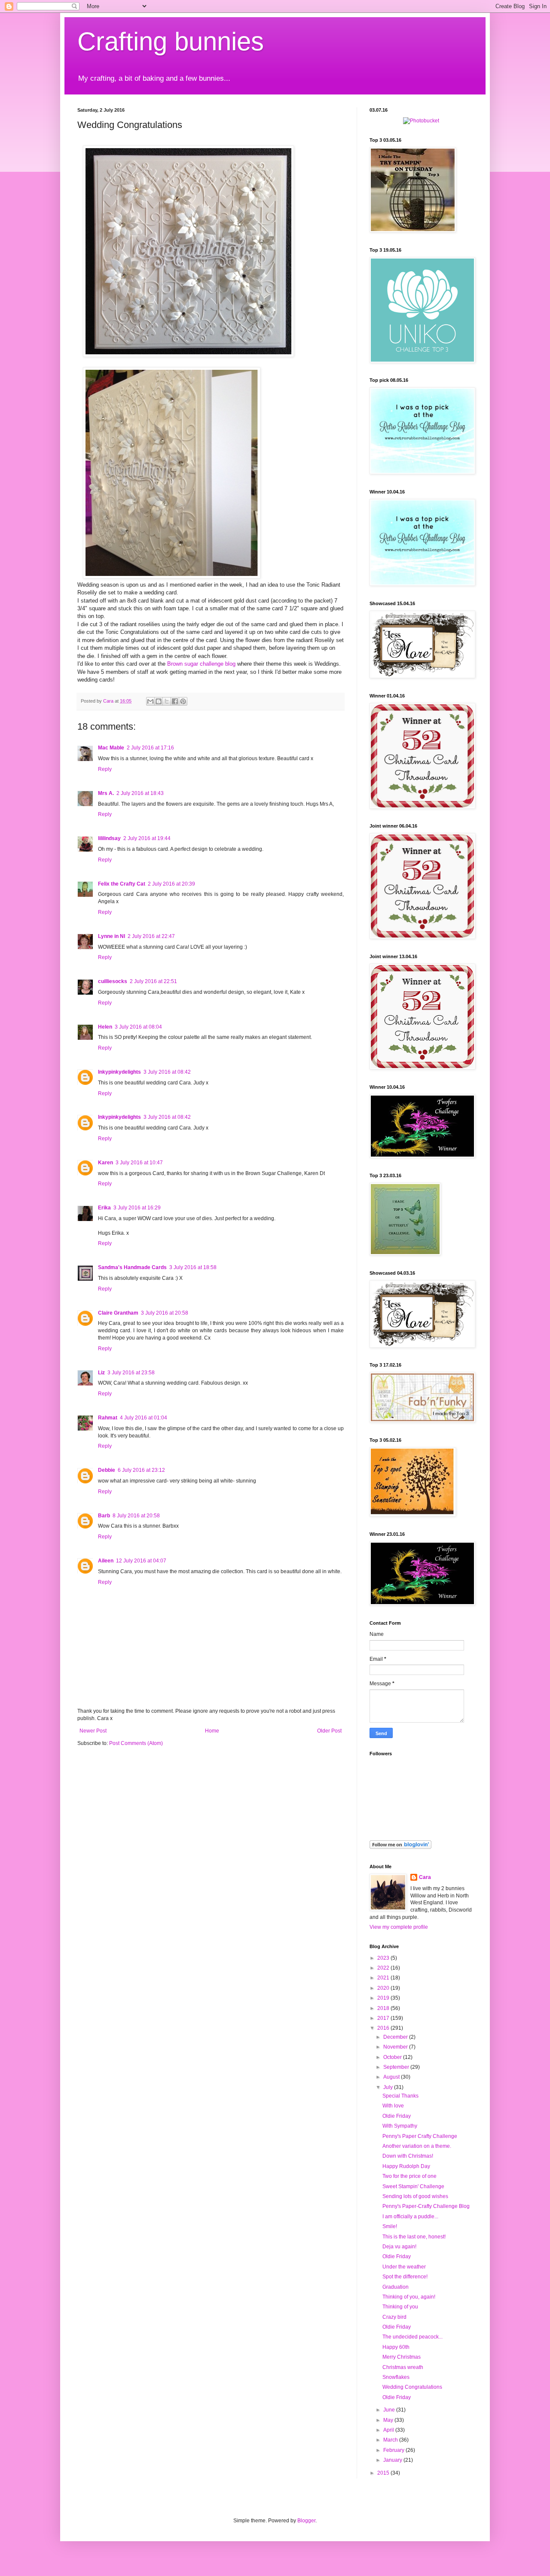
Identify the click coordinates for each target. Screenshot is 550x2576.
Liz (101, 1373)
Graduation (396, 2287)
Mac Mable (111, 748)
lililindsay (109, 838)
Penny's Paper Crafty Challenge (420, 2136)
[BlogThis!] (159, 701)
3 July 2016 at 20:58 (165, 1313)
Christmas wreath (403, 2367)
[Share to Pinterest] (183, 701)
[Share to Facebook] (175, 701)
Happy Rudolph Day (406, 2166)
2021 (384, 1978)
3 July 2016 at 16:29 (137, 1208)
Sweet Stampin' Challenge (413, 2186)
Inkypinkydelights (119, 1072)
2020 (384, 1988)
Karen (105, 1163)
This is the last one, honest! (414, 2237)
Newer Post (93, 1731)
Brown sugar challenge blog (201, 664)
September (397, 2067)
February (394, 2450)
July (389, 2087)
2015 (384, 2473)
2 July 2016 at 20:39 (171, 884)
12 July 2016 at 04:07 (141, 1561)
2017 (384, 2018)
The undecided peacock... (412, 2337)
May (389, 2420)
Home (212, 1731)
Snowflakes (396, 2377)
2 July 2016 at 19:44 (147, 838)
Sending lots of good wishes (415, 2196)
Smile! (390, 2226)
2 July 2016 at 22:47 (151, 936)
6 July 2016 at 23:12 (141, 1470)
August (392, 2077)
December (396, 2037)
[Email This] (150, 701)
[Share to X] (167, 701)
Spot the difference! (405, 2277)
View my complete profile (399, 1927)
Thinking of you (400, 2307)
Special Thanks (400, 2096)
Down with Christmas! (408, 2156)
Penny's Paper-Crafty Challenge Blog (426, 2206)
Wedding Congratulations (412, 2387)
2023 (384, 1958)
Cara (425, 1877)
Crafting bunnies (171, 41)
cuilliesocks (113, 981)
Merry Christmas (402, 2357)
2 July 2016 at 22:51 (153, 981)
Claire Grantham (118, 1313)
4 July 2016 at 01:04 (144, 1418)
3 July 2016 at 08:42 (167, 1072)
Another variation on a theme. (417, 2146)
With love (393, 2106)
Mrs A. (106, 793)
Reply (105, 769)
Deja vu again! (399, 2247)
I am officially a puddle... (410, 2217)
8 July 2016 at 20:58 (136, 1516)
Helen (105, 1027)
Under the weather (404, 2267)
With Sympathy (400, 2126)
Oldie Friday (397, 2116)
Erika (104, 1208)
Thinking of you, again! (409, 2297)
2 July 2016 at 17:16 (150, 748)
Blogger (306, 2521)
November (396, 2047)
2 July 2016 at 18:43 (140, 793)
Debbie (107, 1470)
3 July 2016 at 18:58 (193, 1267)
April (389, 2430)
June (390, 2410)
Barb (104, 1516)
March (391, 2440)
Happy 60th (396, 2347)
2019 (384, 1998)
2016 (384, 2028)
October (393, 2057)
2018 (384, 2008)
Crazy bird (394, 2317)
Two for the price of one (409, 2176)
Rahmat (108, 1418)
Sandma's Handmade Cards (132, 1267)
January (393, 2460)
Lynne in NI (112, 936)
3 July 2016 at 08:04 (138, 1027)
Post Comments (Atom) (136, 1743)
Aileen (106, 1561)
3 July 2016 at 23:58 (131, 1373)
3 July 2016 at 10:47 (139, 1163)
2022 (384, 1968)
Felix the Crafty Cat (122, 884)
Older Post (329, 1731)
